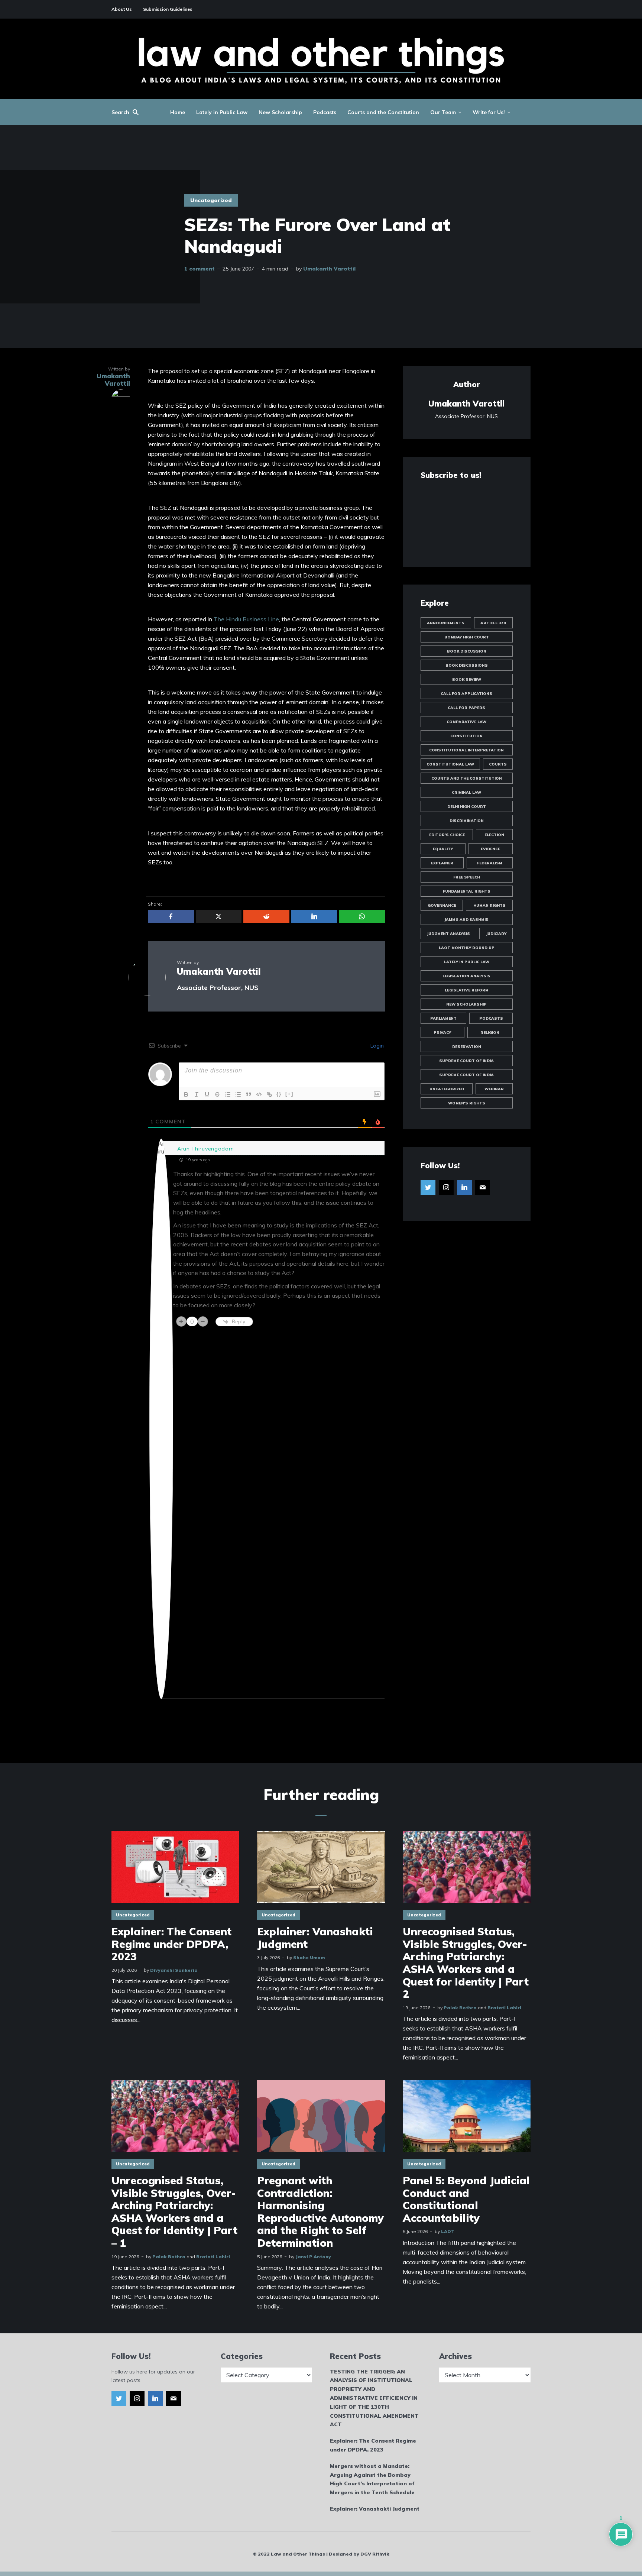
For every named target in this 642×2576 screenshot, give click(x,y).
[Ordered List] (228, 1094)
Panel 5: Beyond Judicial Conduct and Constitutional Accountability (466, 2199)
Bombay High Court (467, 637)
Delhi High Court (467, 807)
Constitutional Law (450, 764)
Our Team (443, 112)
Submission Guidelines (168, 9)
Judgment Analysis (448, 934)
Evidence (490, 849)
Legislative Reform (467, 990)
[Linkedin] (464, 1187)
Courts (498, 764)
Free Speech (467, 877)
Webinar (494, 1089)
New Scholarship (280, 112)
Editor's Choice (447, 835)
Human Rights (489, 905)
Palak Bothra (460, 2008)
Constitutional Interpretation (466, 750)
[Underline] (207, 1094)
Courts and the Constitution (383, 112)
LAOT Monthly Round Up (467, 948)
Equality (443, 849)
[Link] (269, 1094)
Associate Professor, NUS (218, 988)
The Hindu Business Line (246, 619)
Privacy (442, 1033)
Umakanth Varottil (329, 269)
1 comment (200, 269)
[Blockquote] (249, 1094)
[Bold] (186, 1094)
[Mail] (483, 1187)
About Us (122, 9)
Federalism (490, 863)
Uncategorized (211, 200)
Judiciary (496, 934)
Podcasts (325, 112)
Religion (490, 1033)
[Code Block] (259, 1094)
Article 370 (493, 623)
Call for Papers (466, 708)
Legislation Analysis (466, 976)
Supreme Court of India (466, 1061)
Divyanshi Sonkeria (174, 1970)
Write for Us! (489, 112)
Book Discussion (467, 651)
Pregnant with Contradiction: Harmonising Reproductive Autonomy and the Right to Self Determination (320, 2212)
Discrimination (467, 821)
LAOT (448, 2231)
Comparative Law (466, 722)
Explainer (442, 863)
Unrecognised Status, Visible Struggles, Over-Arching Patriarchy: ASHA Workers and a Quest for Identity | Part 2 (466, 1963)
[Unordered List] (238, 1094)
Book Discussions (467, 665)
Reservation (467, 1047)
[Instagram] (446, 1187)
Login (376, 1046)
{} (279, 1094)
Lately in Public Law (222, 112)
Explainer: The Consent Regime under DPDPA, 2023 (171, 1944)
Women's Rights (467, 1103)
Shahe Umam (309, 1957)
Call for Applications (466, 694)
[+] (289, 1094)
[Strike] (217, 1094)
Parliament (443, 1018)
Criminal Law (466, 792)
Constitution (466, 736)
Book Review (467, 679)
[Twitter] (428, 1187)
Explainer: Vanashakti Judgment (315, 1938)
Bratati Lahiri (504, 2008)
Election (494, 835)
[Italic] (197, 1094)
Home (178, 112)
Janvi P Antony (313, 2257)
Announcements (446, 623)
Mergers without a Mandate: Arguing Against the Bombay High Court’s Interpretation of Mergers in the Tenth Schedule (372, 2479)
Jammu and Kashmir (466, 920)
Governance (442, 905)
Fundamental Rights (467, 891)
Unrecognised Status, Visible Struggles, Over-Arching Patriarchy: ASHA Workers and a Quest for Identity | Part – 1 (174, 2212)
